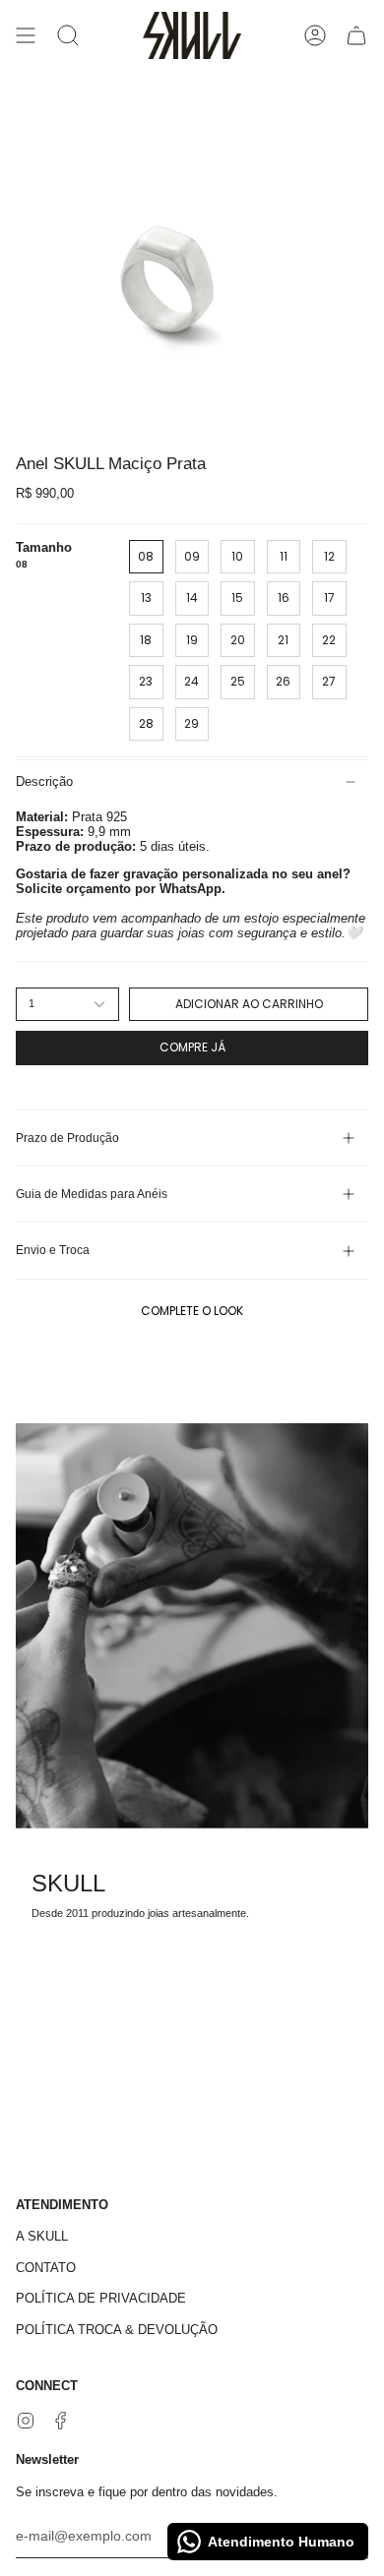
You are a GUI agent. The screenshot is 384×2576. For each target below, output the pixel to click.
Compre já (192, 1047)
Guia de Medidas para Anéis (92, 1194)
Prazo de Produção (67, 1138)
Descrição (44, 781)
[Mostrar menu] (26, 35)
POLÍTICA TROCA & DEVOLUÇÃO (117, 2330)
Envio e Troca (53, 1250)
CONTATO (46, 2268)
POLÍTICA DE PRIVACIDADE (101, 2298)
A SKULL (42, 2236)
